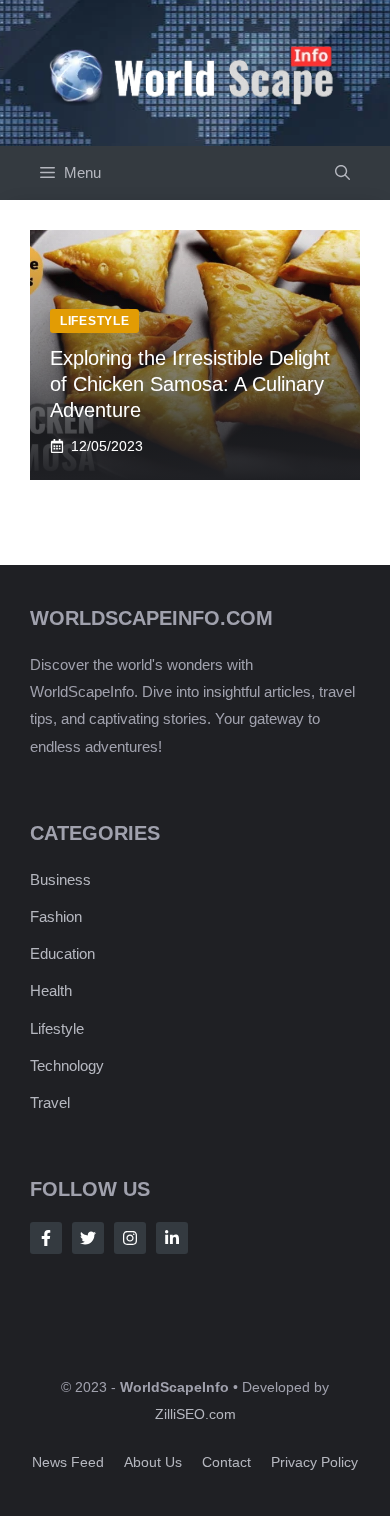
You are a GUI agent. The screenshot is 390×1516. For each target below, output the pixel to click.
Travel (50, 1102)
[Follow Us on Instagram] (130, 1238)
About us (153, 1462)
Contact (226, 1462)
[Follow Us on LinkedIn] (172, 1238)
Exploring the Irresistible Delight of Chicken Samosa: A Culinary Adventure (190, 384)
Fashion (56, 916)
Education (62, 953)
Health (51, 990)
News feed (68, 1462)
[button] (342, 173)
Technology (67, 1065)
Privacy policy (314, 1462)
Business (60, 879)
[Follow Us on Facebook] (46, 1238)
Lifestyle (57, 1028)
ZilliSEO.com (195, 1414)
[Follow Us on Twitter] (88, 1238)
